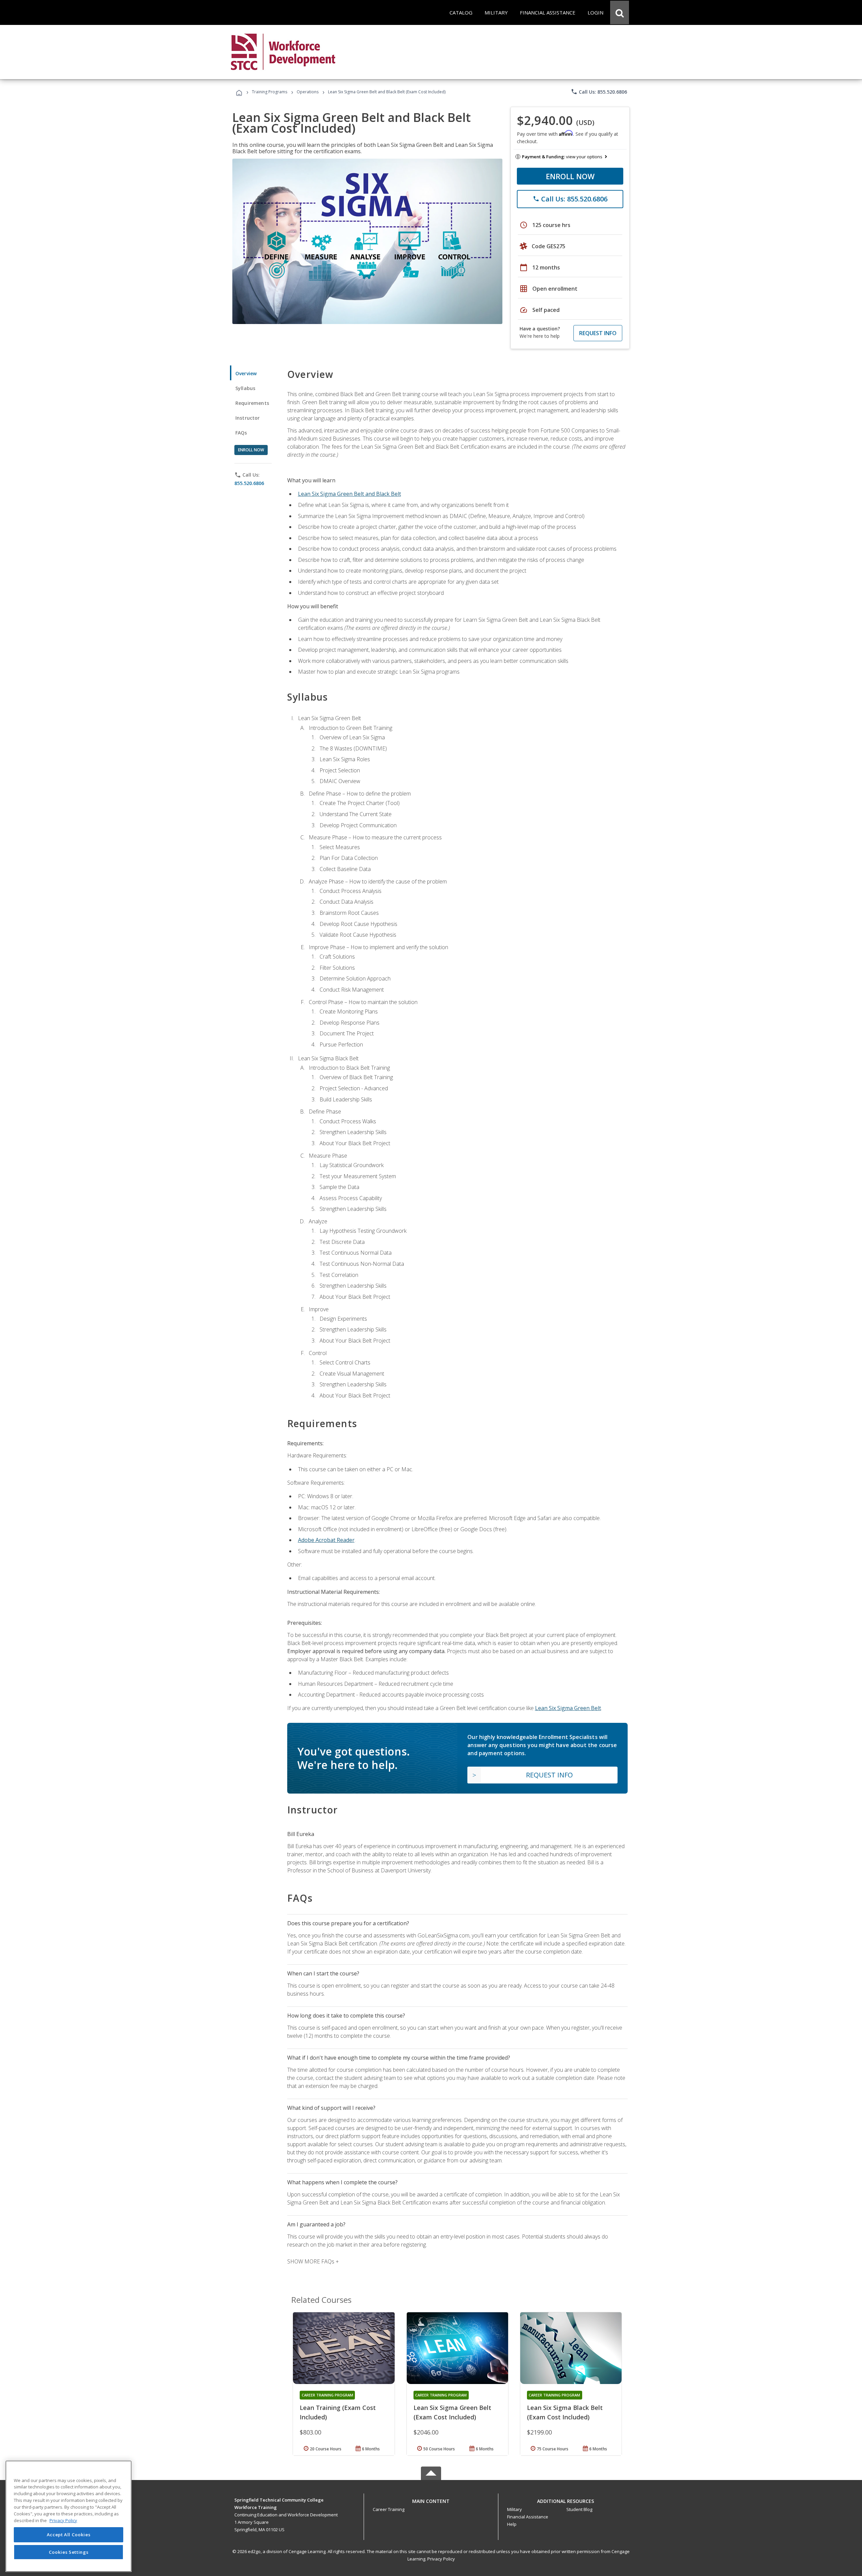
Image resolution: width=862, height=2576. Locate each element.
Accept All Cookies (69, 2535)
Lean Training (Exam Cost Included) (338, 2412)
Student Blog (579, 2509)
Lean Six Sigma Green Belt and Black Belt (350, 494)
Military (515, 2509)
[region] (69, 2516)
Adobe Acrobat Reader (326, 1540)
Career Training (389, 2509)
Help (512, 2524)
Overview (246, 373)
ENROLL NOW (570, 176)
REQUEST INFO (598, 333)
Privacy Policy (441, 2559)
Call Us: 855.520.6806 (599, 92)
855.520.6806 (249, 483)
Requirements (252, 403)
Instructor (248, 418)
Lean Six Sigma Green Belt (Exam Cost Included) (452, 2412)
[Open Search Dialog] (620, 12)
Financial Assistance (528, 2517)
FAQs (241, 433)
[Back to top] (431, 2500)
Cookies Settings (69, 2552)
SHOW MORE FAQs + (313, 2261)
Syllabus (245, 388)
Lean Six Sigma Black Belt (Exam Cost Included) (565, 2412)
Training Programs (270, 92)
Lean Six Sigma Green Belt (568, 1708)
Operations (308, 92)
